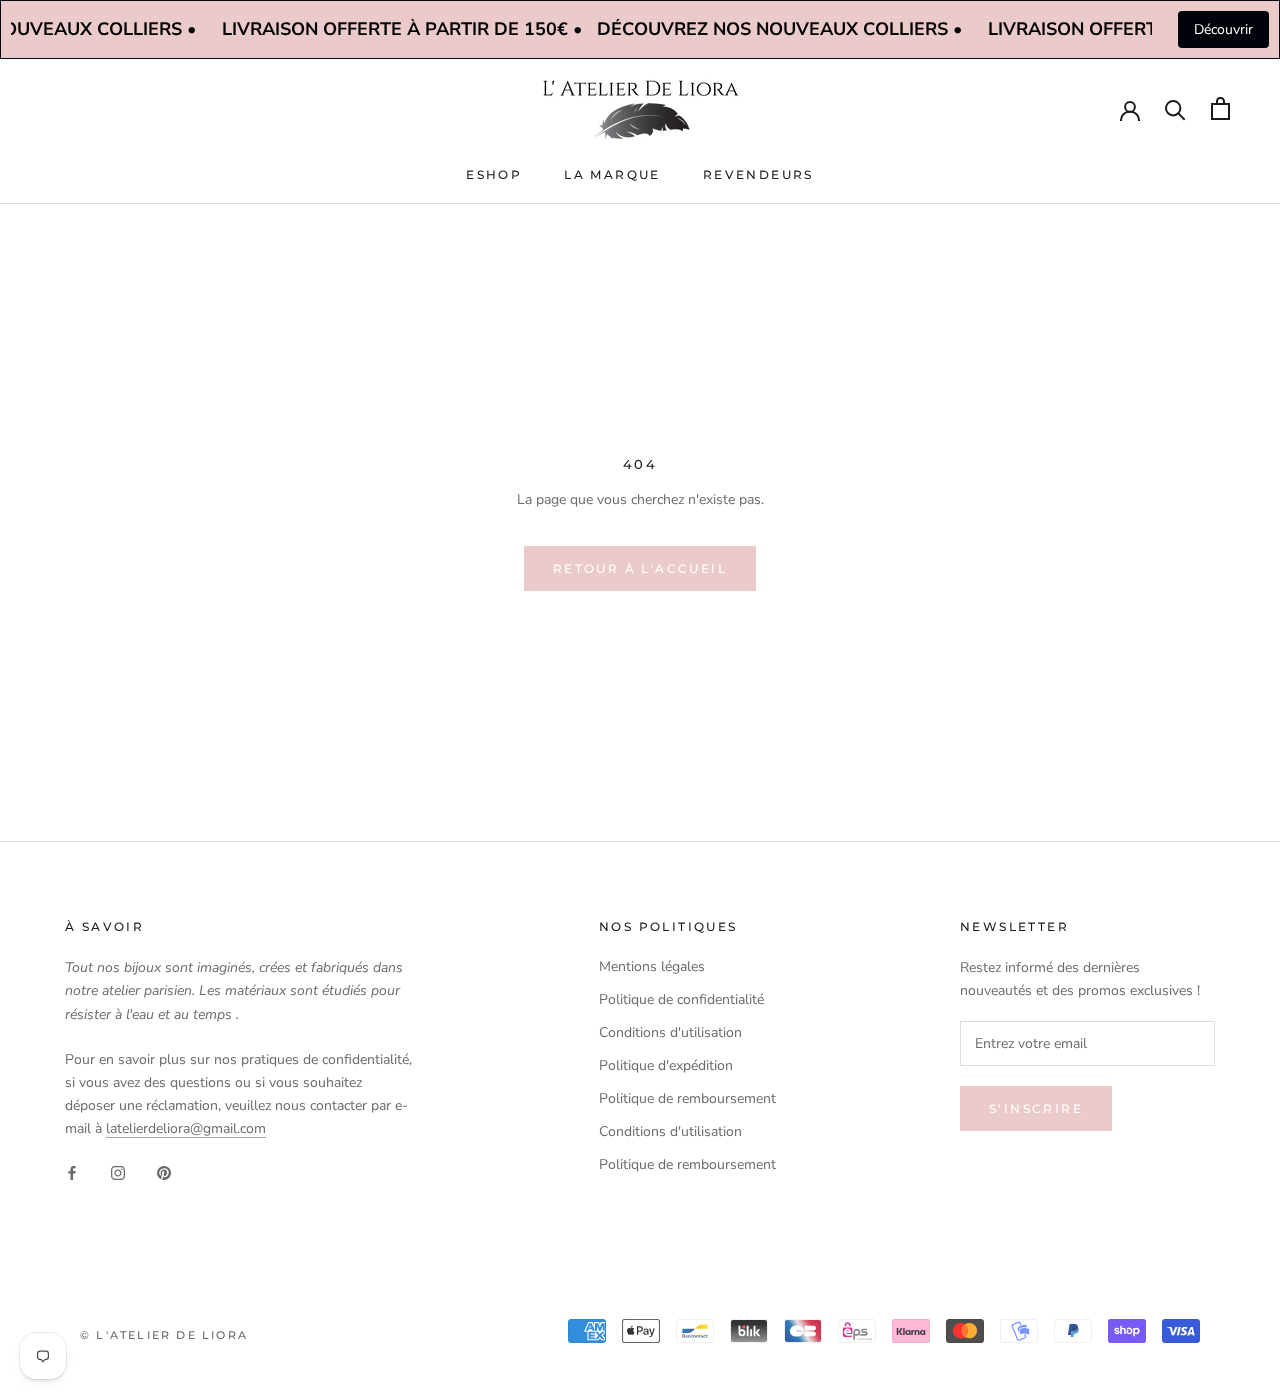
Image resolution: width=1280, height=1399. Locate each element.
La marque (612, 174)
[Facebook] (72, 1171)
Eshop (494, 174)
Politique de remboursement (687, 1098)
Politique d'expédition (666, 1065)
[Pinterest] (164, 1171)
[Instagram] (118, 1171)
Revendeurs (758, 174)
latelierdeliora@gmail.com (186, 1128)
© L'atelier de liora (164, 1335)
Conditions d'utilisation (670, 1032)
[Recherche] (1175, 108)
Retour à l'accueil (640, 568)
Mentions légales (652, 966)
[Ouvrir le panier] (1220, 108)
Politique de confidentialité (681, 999)
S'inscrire (1036, 1108)
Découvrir (1223, 29)
